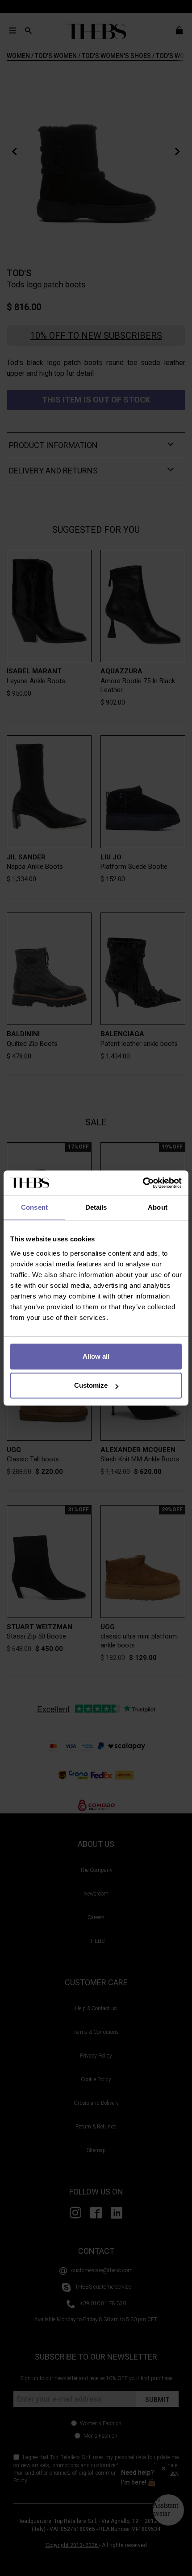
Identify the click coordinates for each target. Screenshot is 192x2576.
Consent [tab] (34, 1207)
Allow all (96, 1356)
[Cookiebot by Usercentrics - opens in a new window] (143, 1183)
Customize (91, 1385)
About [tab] (158, 1207)
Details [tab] (96, 1207)
